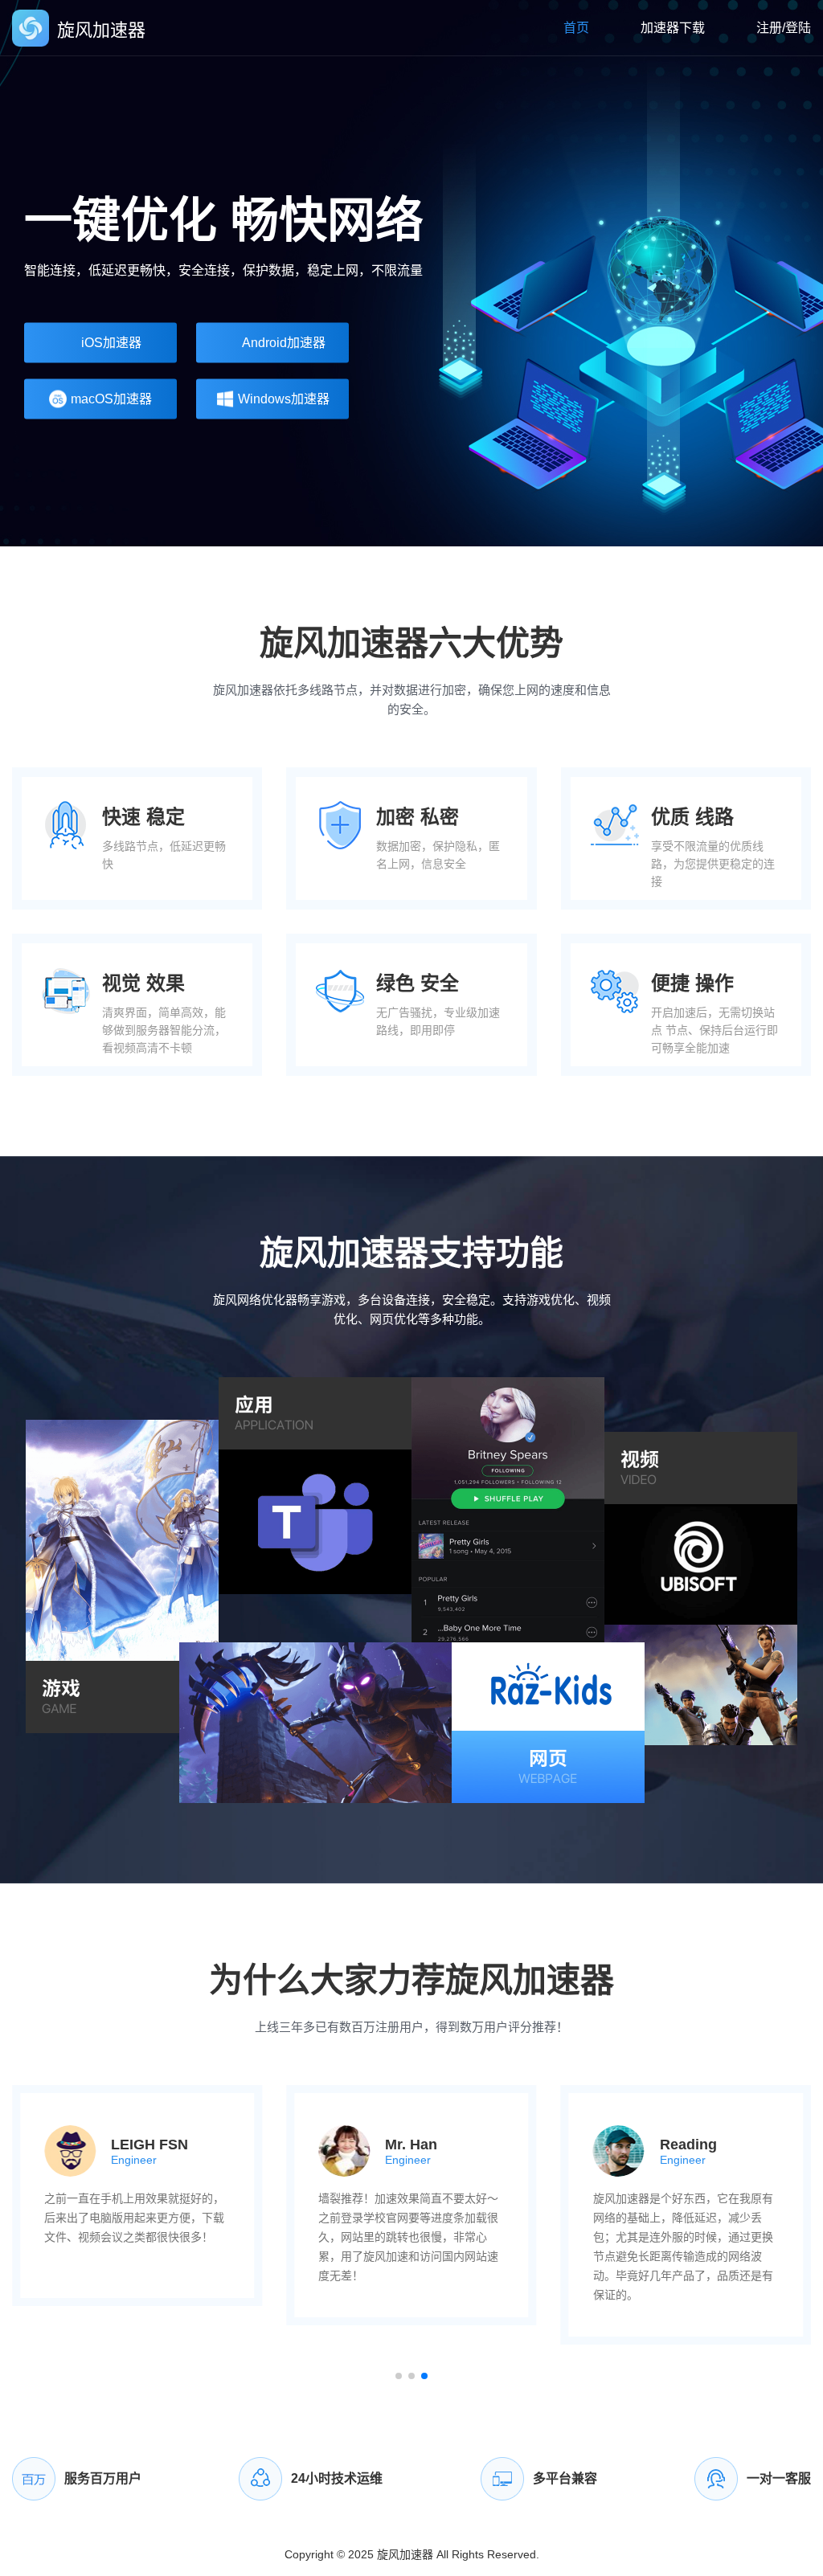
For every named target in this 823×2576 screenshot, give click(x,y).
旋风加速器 (405, 2554)
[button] (399, 2376)
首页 (576, 28)
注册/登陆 (784, 28)
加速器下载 (673, 28)
